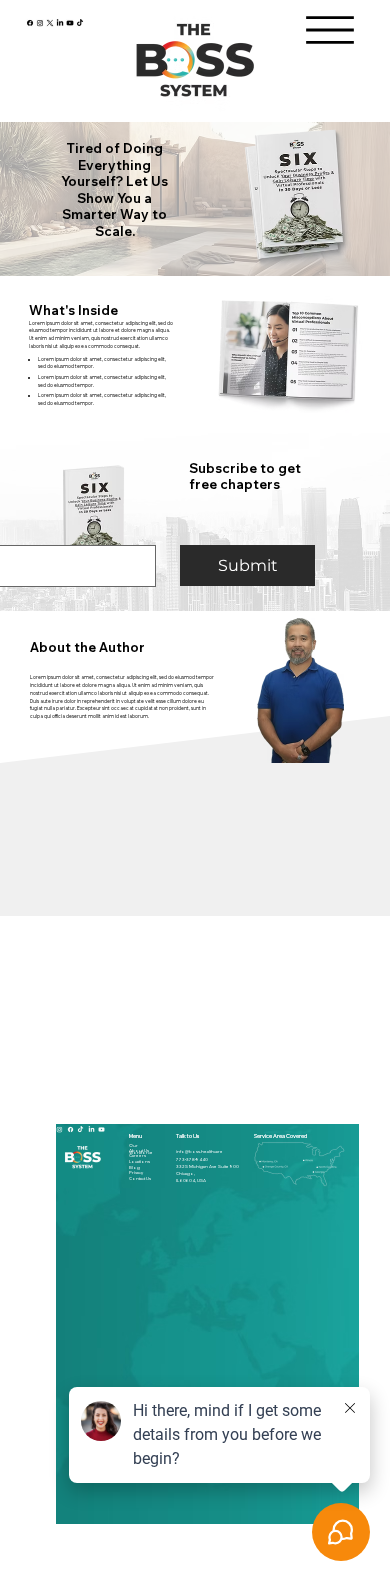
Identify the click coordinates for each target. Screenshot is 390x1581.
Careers (137, 1155)
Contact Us (140, 1178)
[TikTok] (80, 22)
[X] (50, 22)
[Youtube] (70, 22)
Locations (139, 1161)
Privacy (136, 1172)
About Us (139, 1150)
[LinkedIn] (60, 22)
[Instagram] (40, 22)
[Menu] (330, 30)
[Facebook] (30, 22)
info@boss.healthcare (199, 1151)
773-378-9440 (192, 1159)
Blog (134, 1167)
